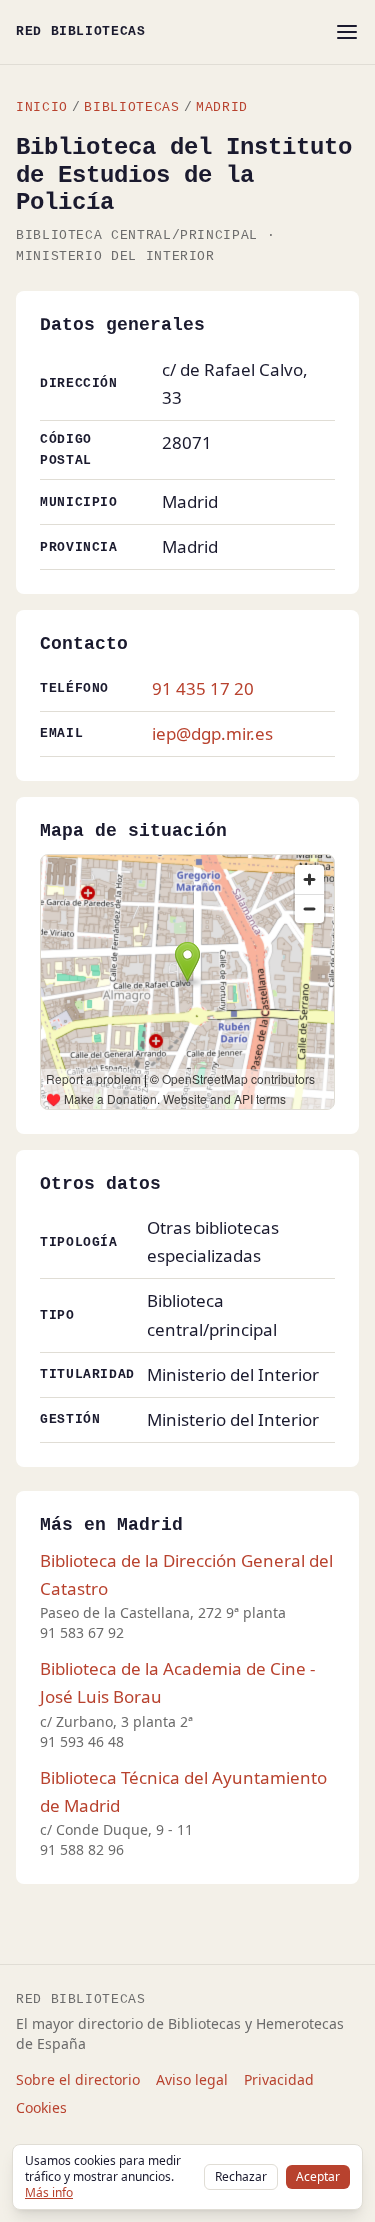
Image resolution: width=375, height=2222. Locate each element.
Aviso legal (192, 2079)
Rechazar (241, 2176)
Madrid (222, 107)
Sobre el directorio (78, 2079)
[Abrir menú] (347, 32)
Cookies (41, 2107)
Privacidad (279, 2079)
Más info (49, 2192)
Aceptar (318, 2176)
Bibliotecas (131, 107)
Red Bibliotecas (81, 31)
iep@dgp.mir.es (212, 733)
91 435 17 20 (203, 688)
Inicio (42, 107)
